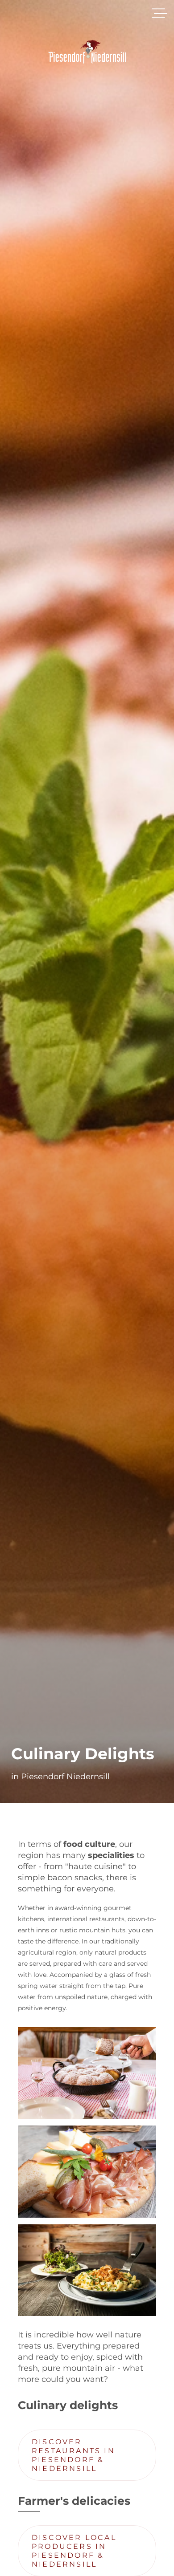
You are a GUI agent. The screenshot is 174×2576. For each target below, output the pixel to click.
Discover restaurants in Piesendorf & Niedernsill (73, 2455)
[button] (159, 13)
